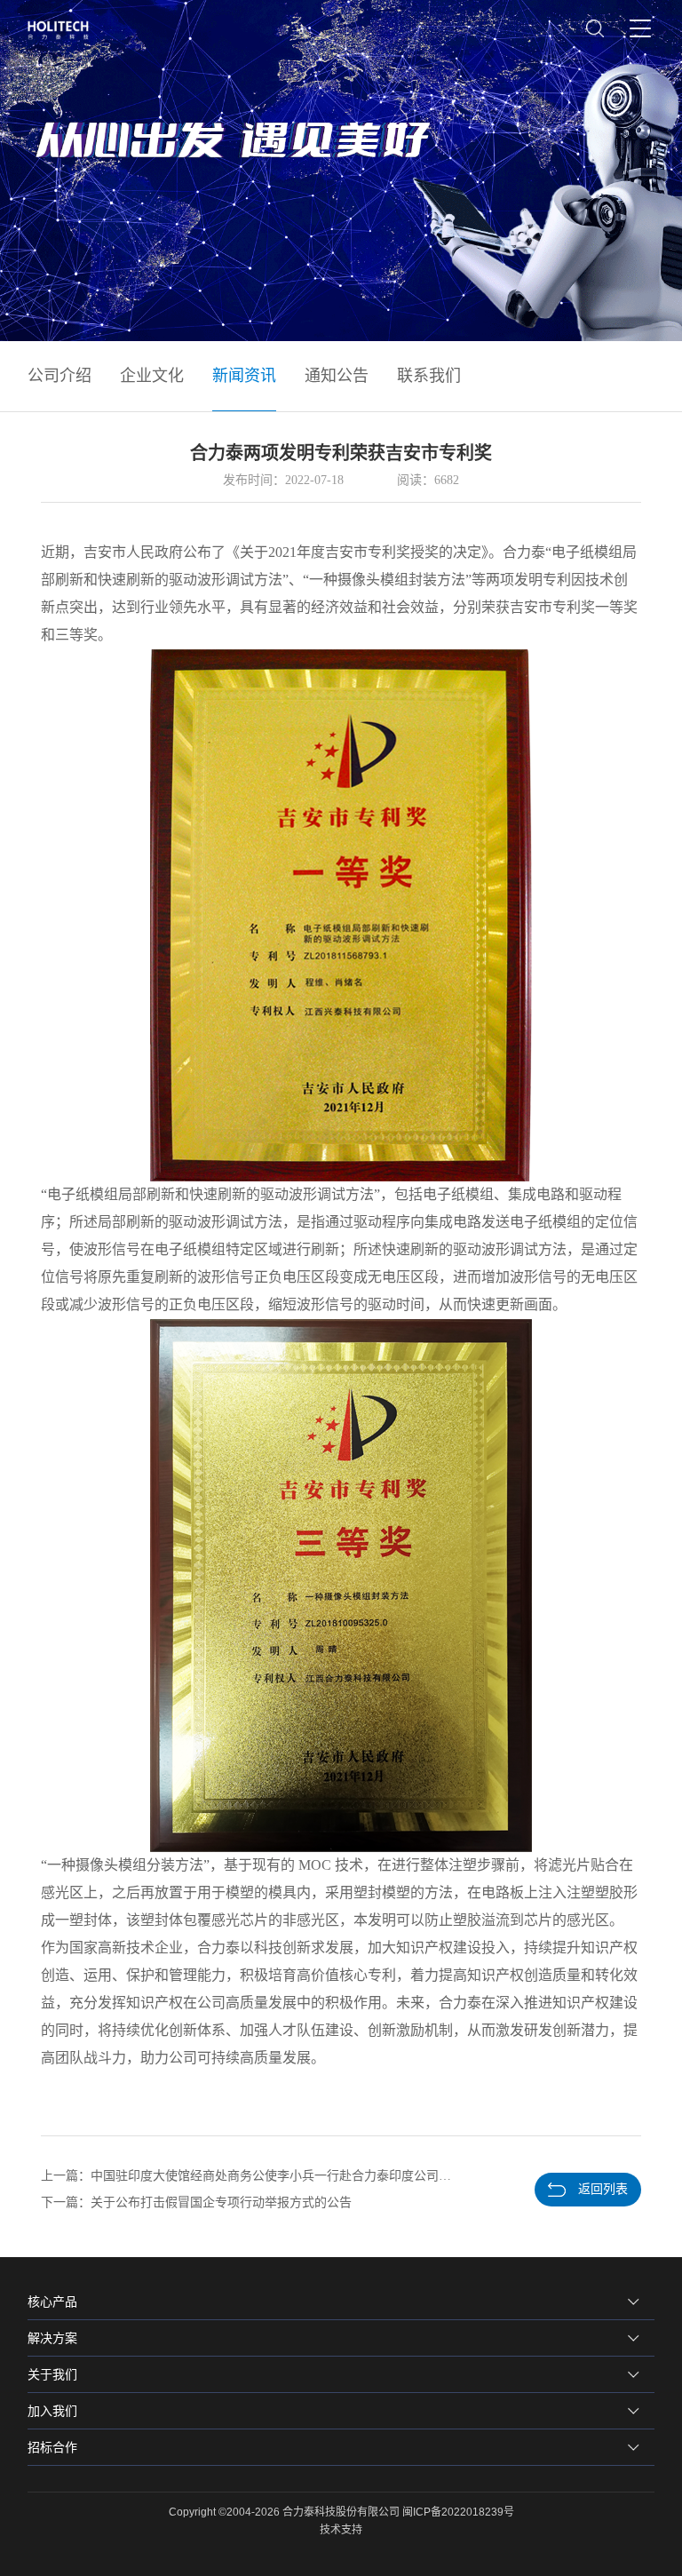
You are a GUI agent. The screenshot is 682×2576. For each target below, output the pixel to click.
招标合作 (52, 2447)
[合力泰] (64, 30)
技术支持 (341, 2530)
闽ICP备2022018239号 (458, 2512)
